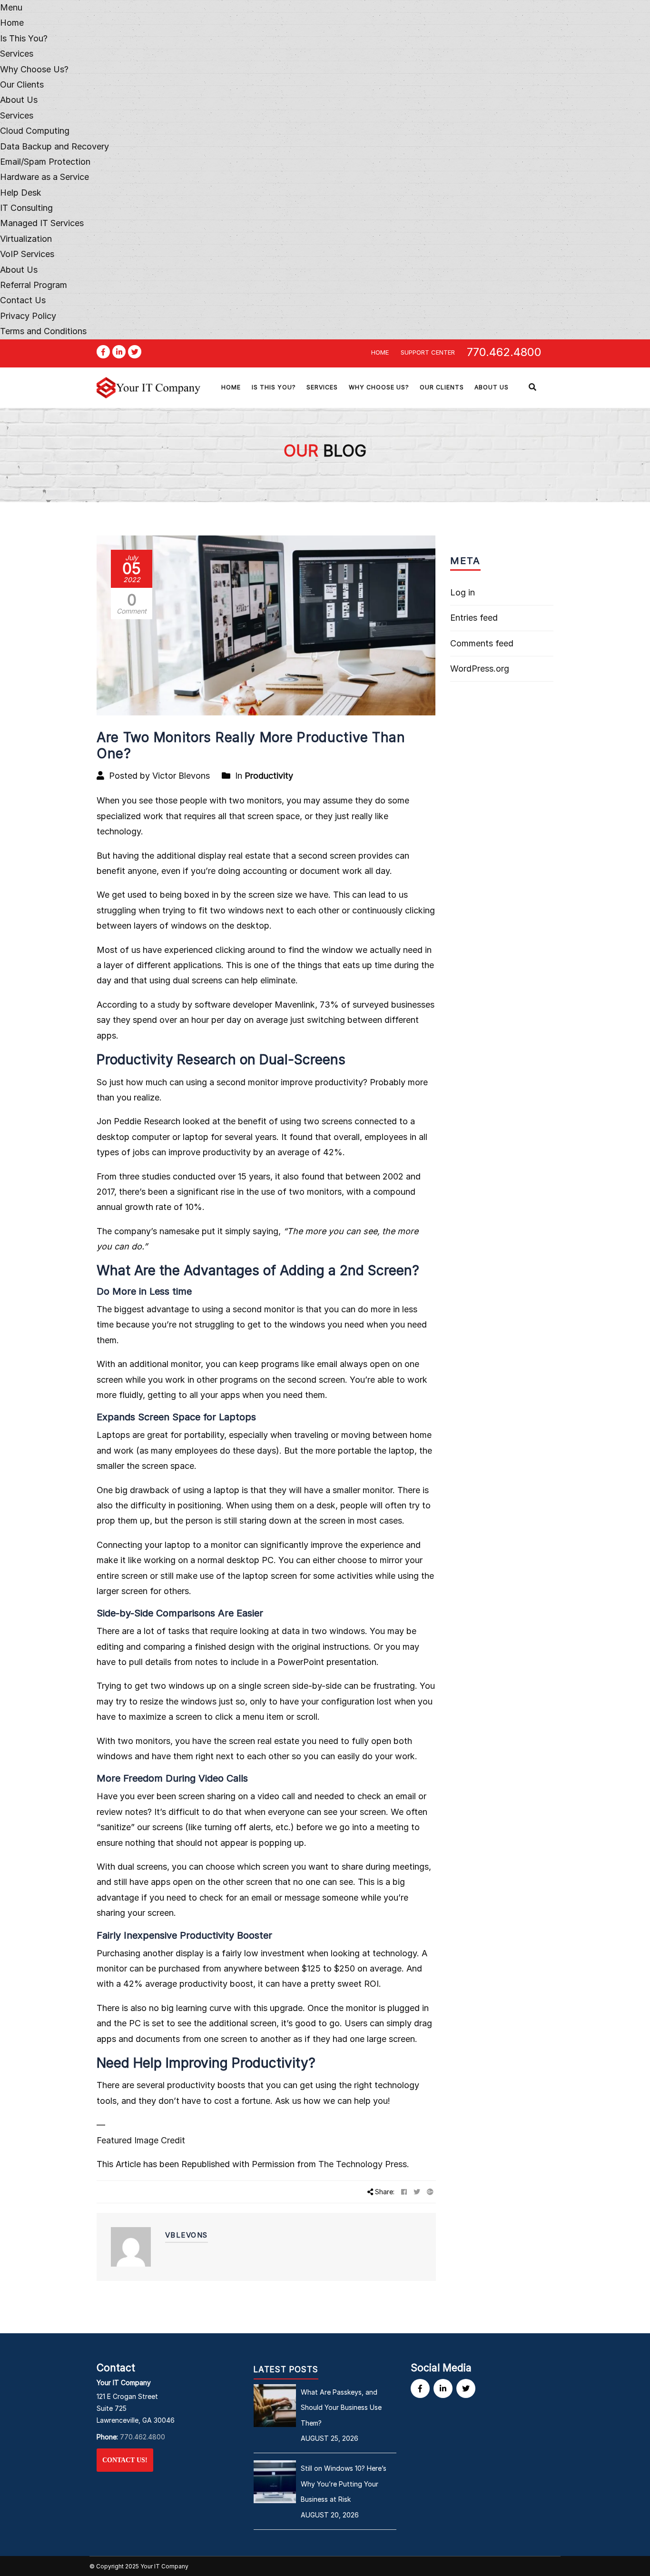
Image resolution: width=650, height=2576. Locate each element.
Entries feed (474, 618)
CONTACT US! (125, 2460)
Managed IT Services (42, 223)
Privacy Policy (28, 316)
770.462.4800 (504, 352)
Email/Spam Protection (45, 162)
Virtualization (26, 239)
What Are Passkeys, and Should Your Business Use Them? (341, 2408)
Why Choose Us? (34, 69)
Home (12, 23)
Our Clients (22, 84)
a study (165, 1005)
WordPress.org (480, 669)
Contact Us (23, 300)
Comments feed (482, 643)
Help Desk (21, 193)
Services (17, 115)
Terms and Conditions (43, 331)
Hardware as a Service (44, 177)
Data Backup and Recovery (54, 146)
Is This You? (24, 38)
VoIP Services (27, 254)
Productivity (269, 776)
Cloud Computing (35, 131)
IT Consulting (26, 208)
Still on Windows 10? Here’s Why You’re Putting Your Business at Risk (344, 2484)
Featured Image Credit (141, 2140)
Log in (463, 592)
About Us (19, 100)
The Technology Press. (364, 2164)
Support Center (428, 352)
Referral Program (34, 285)
